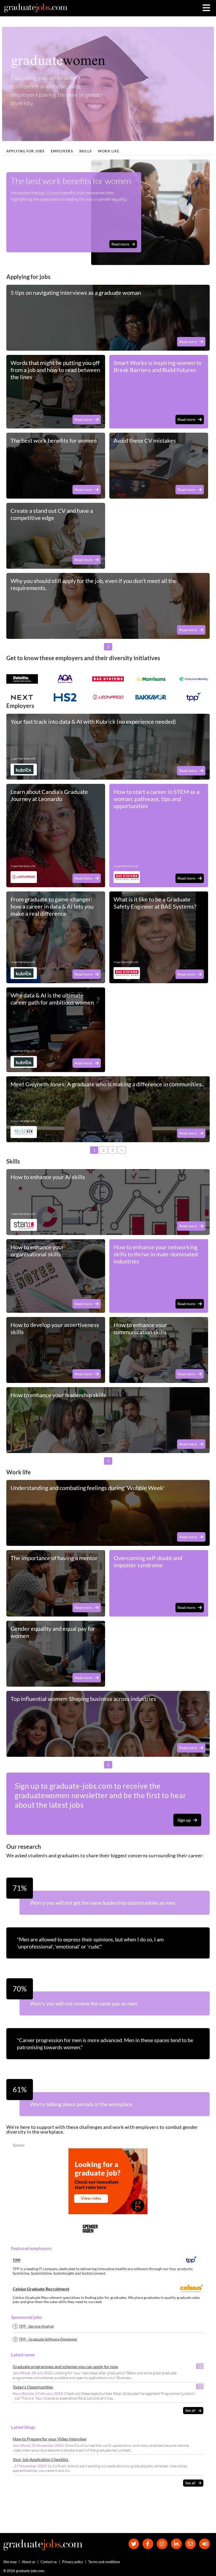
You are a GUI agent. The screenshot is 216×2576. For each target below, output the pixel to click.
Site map (10, 2562)
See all (190, 2410)
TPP (17, 2260)
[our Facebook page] (148, 2544)
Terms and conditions (104, 2562)
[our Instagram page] (162, 2544)
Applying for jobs (25, 151)
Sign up (184, 1820)
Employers (62, 151)
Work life (109, 151)
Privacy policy (73, 2562)
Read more (120, 244)
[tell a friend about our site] (191, 2544)
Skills (86, 151)
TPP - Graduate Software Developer (48, 2339)
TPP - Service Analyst (36, 2326)
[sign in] (205, 2544)
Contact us (49, 2562)
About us (29, 2562)
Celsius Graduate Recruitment (41, 2289)
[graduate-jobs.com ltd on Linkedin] (176, 2544)
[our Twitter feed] (134, 2544)
